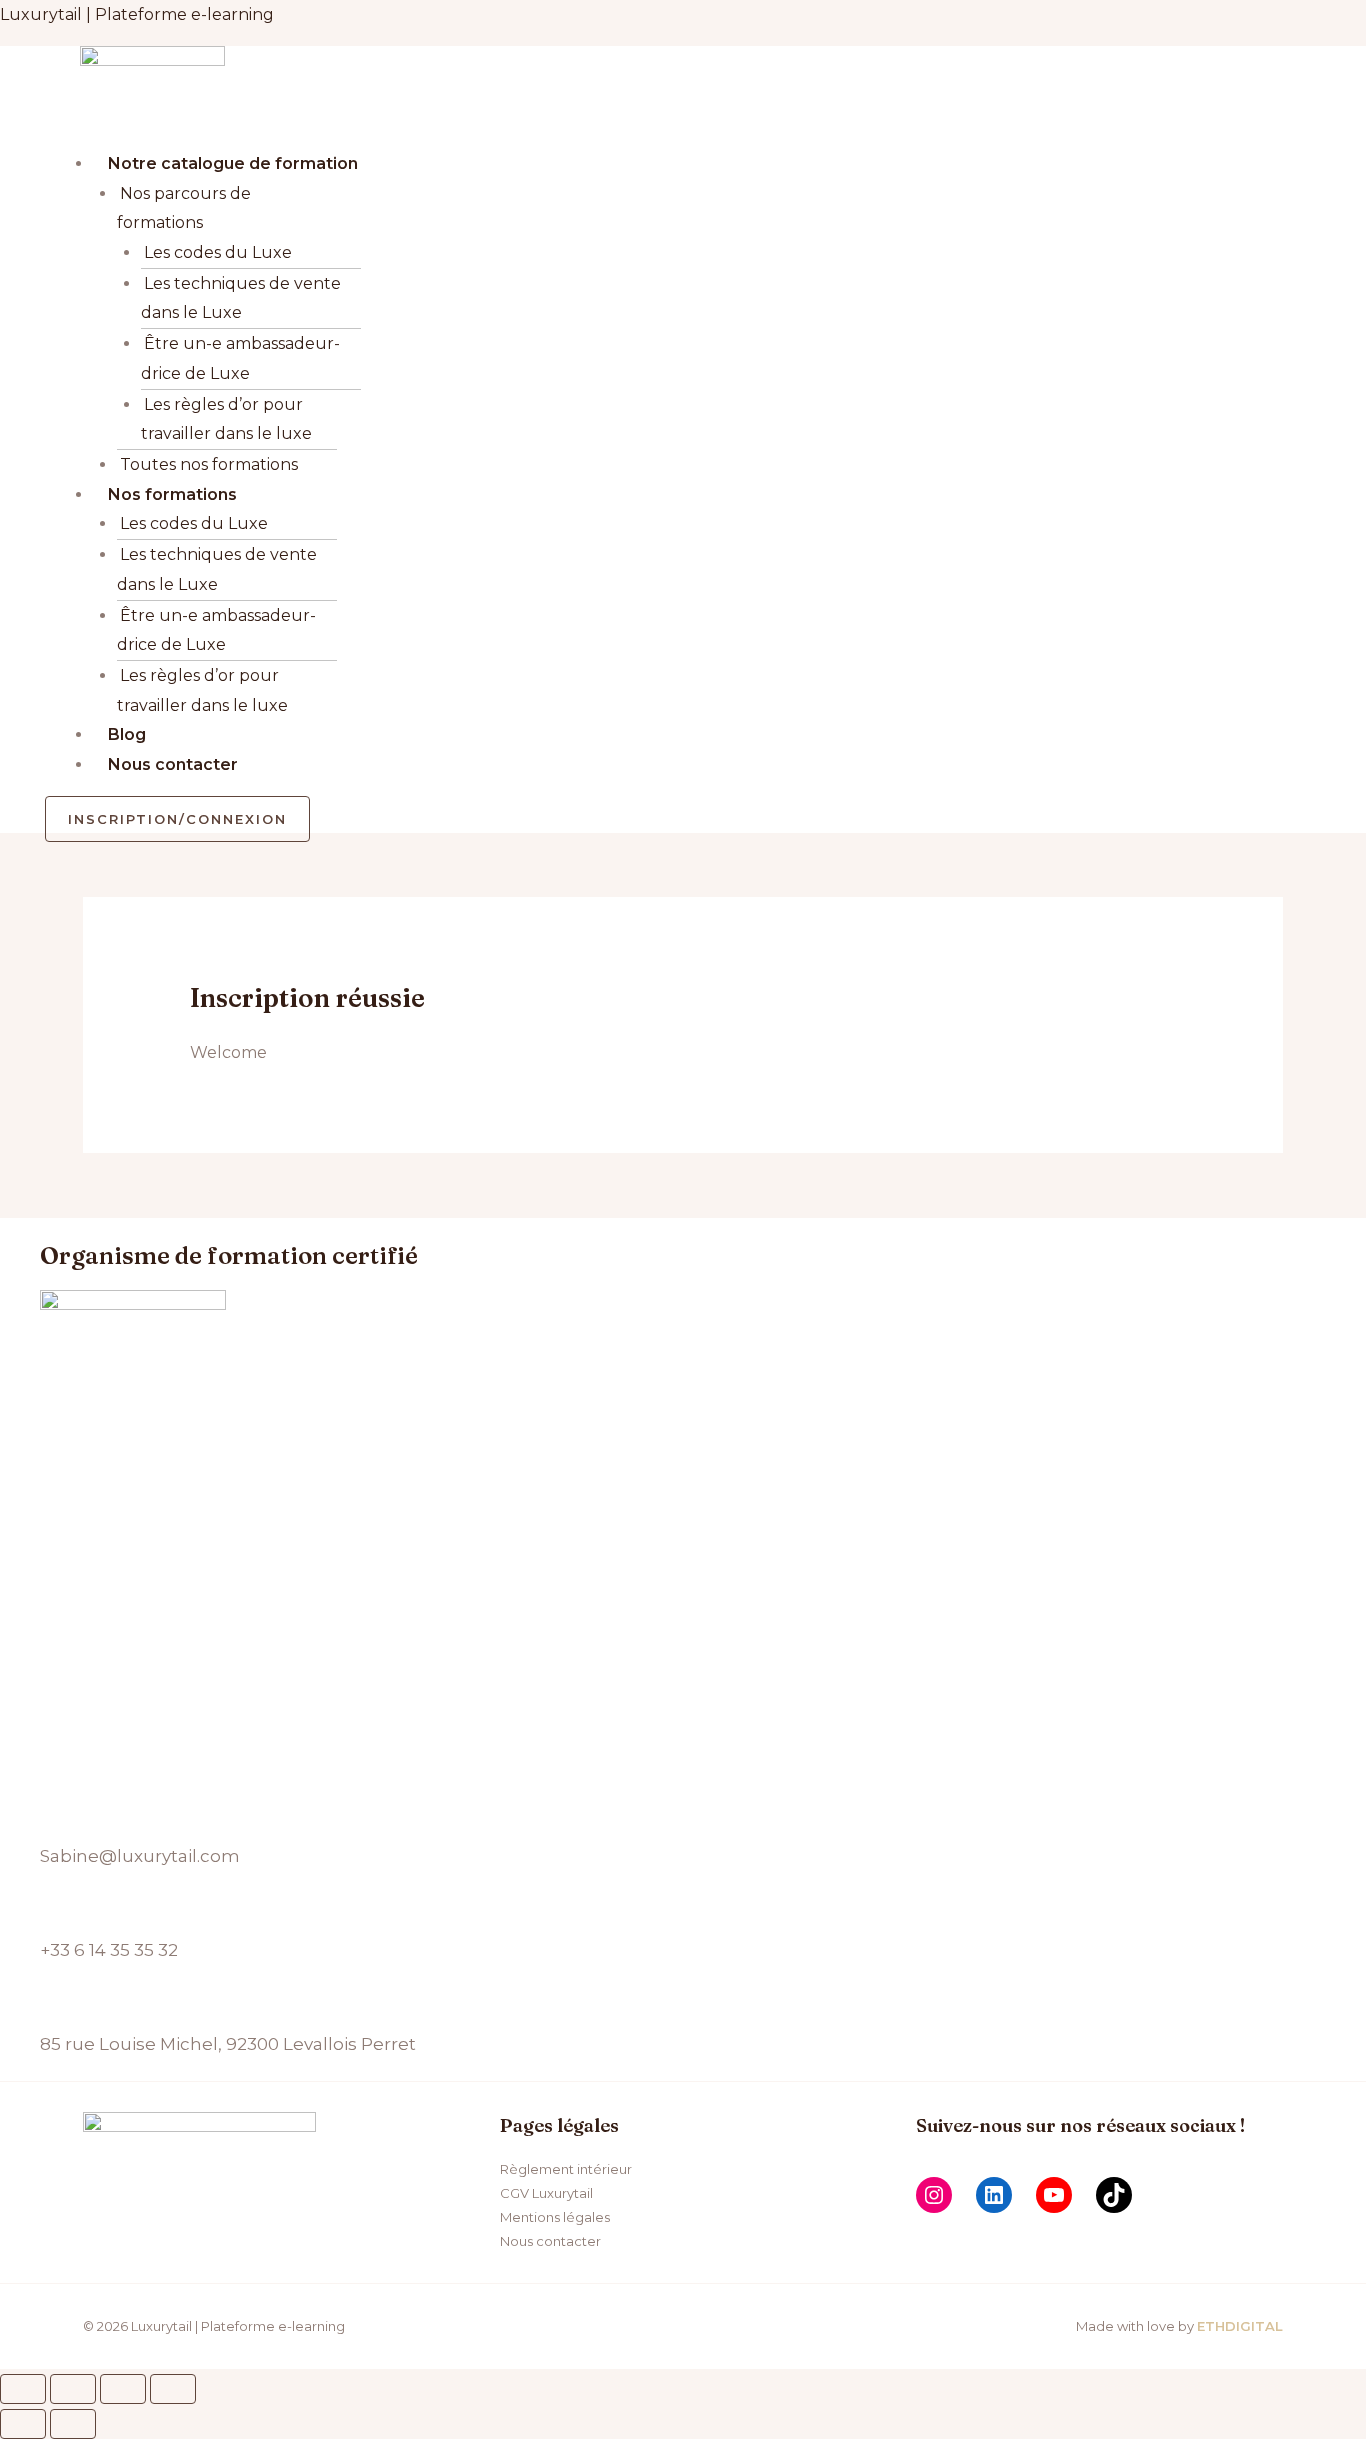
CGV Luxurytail (546, 2193)
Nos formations (172, 494)
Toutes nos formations (209, 464)
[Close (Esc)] (23, 2389)
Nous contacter (173, 764)
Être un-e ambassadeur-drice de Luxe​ (240, 358)
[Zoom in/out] (173, 2389)
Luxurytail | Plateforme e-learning (137, 14)
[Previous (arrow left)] (23, 2424)
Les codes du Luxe (218, 252)
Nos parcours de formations (184, 208)
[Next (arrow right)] (73, 2424)
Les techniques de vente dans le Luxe (241, 298)
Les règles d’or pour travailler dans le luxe (226, 419)
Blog (127, 734)
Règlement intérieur (566, 2169)
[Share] (73, 2389)
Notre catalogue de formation (233, 163)
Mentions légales (555, 2217)
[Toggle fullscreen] (123, 2389)
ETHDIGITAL (1240, 2326)
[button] (382, 134)
